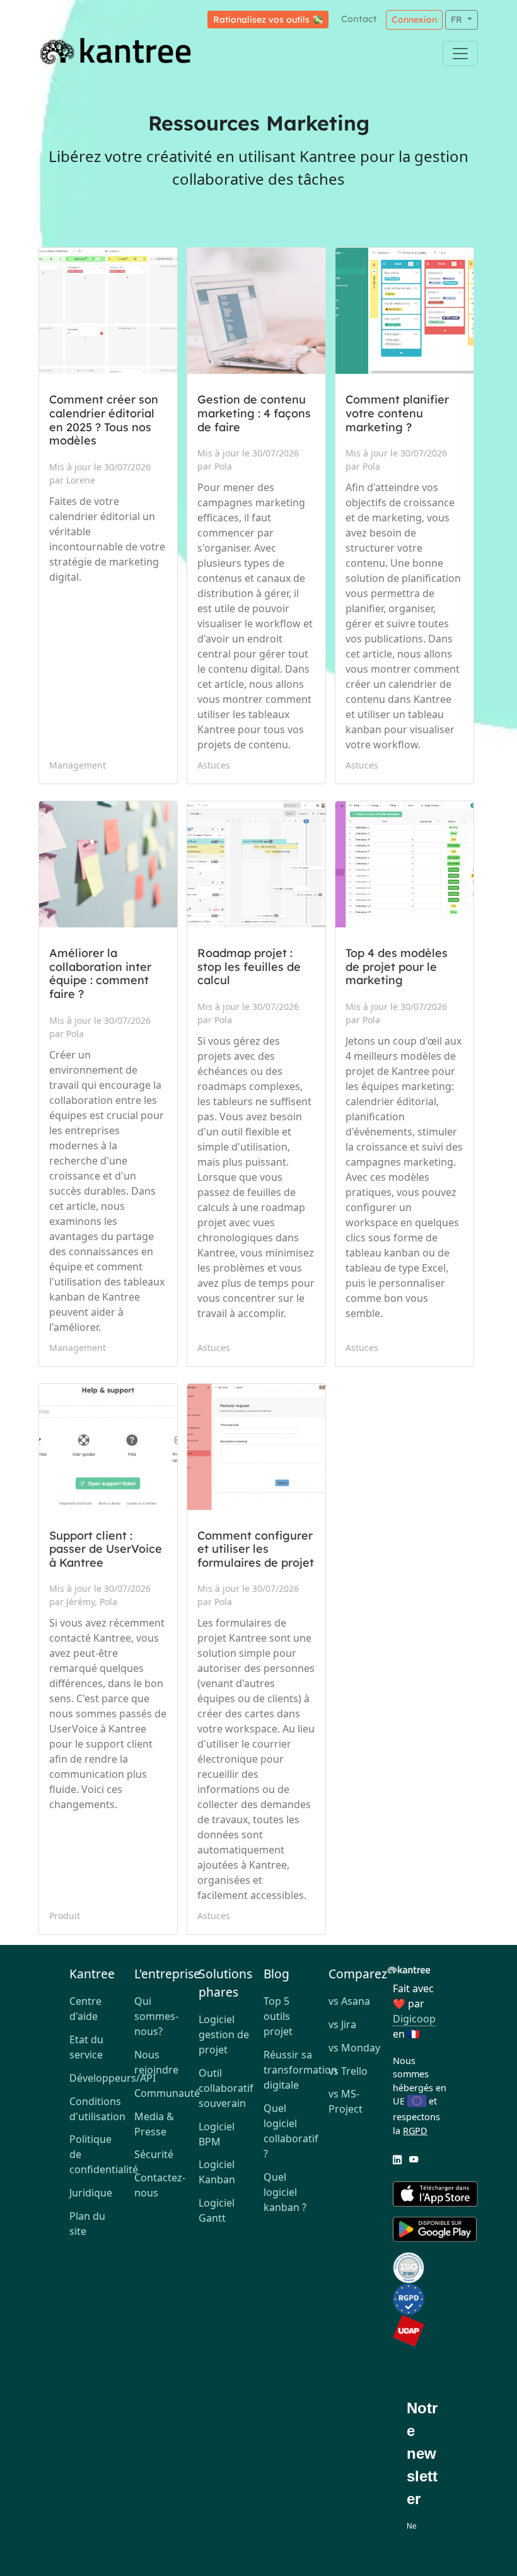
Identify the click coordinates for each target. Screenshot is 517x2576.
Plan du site (87, 2224)
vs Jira (342, 2024)
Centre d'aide (85, 2009)
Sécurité (154, 2154)
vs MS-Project (346, 2101)
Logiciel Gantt (217, 2210)
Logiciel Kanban (217, 2172)
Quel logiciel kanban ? (285, 2192)
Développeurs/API (97, 2078)
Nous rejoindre (156, 2062)
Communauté (162, 2093)
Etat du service (86, 2047)
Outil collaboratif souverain (226, 2088)
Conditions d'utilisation (97, 2109)
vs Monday (354, 2048)
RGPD (415, 2131)
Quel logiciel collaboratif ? (291, 2131)
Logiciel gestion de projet (224, 2034)
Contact (359, 19)
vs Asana (349, 2001)
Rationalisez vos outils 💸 (268, 20)
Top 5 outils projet (278, 2016)
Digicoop (414, 2019)
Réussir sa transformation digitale (291, 2070)
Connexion (414, 20)
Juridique (91, 2193)
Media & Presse (154, 2124)
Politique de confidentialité (97, 2154)
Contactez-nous (160, 2185)
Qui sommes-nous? (156, 2016)
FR (458, 20)
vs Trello (348, 2071)
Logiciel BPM (217, 2134)
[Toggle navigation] (460, 54)
